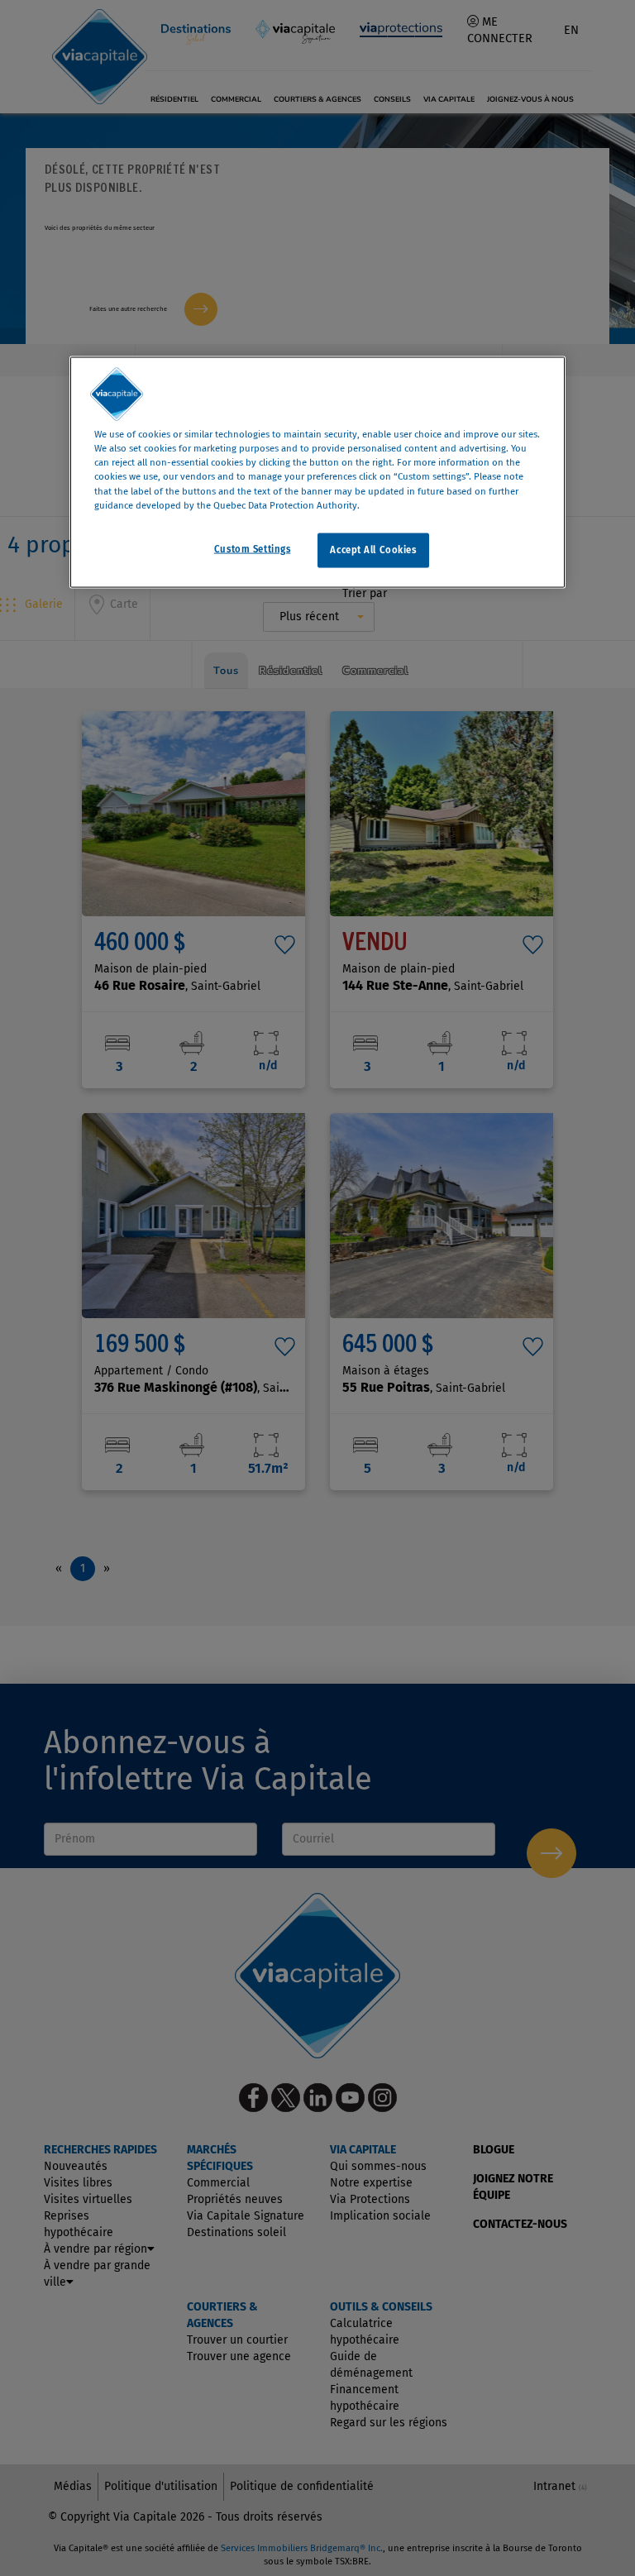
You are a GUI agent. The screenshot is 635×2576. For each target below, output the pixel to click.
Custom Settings (253, 548)
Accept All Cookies (373, 549)
